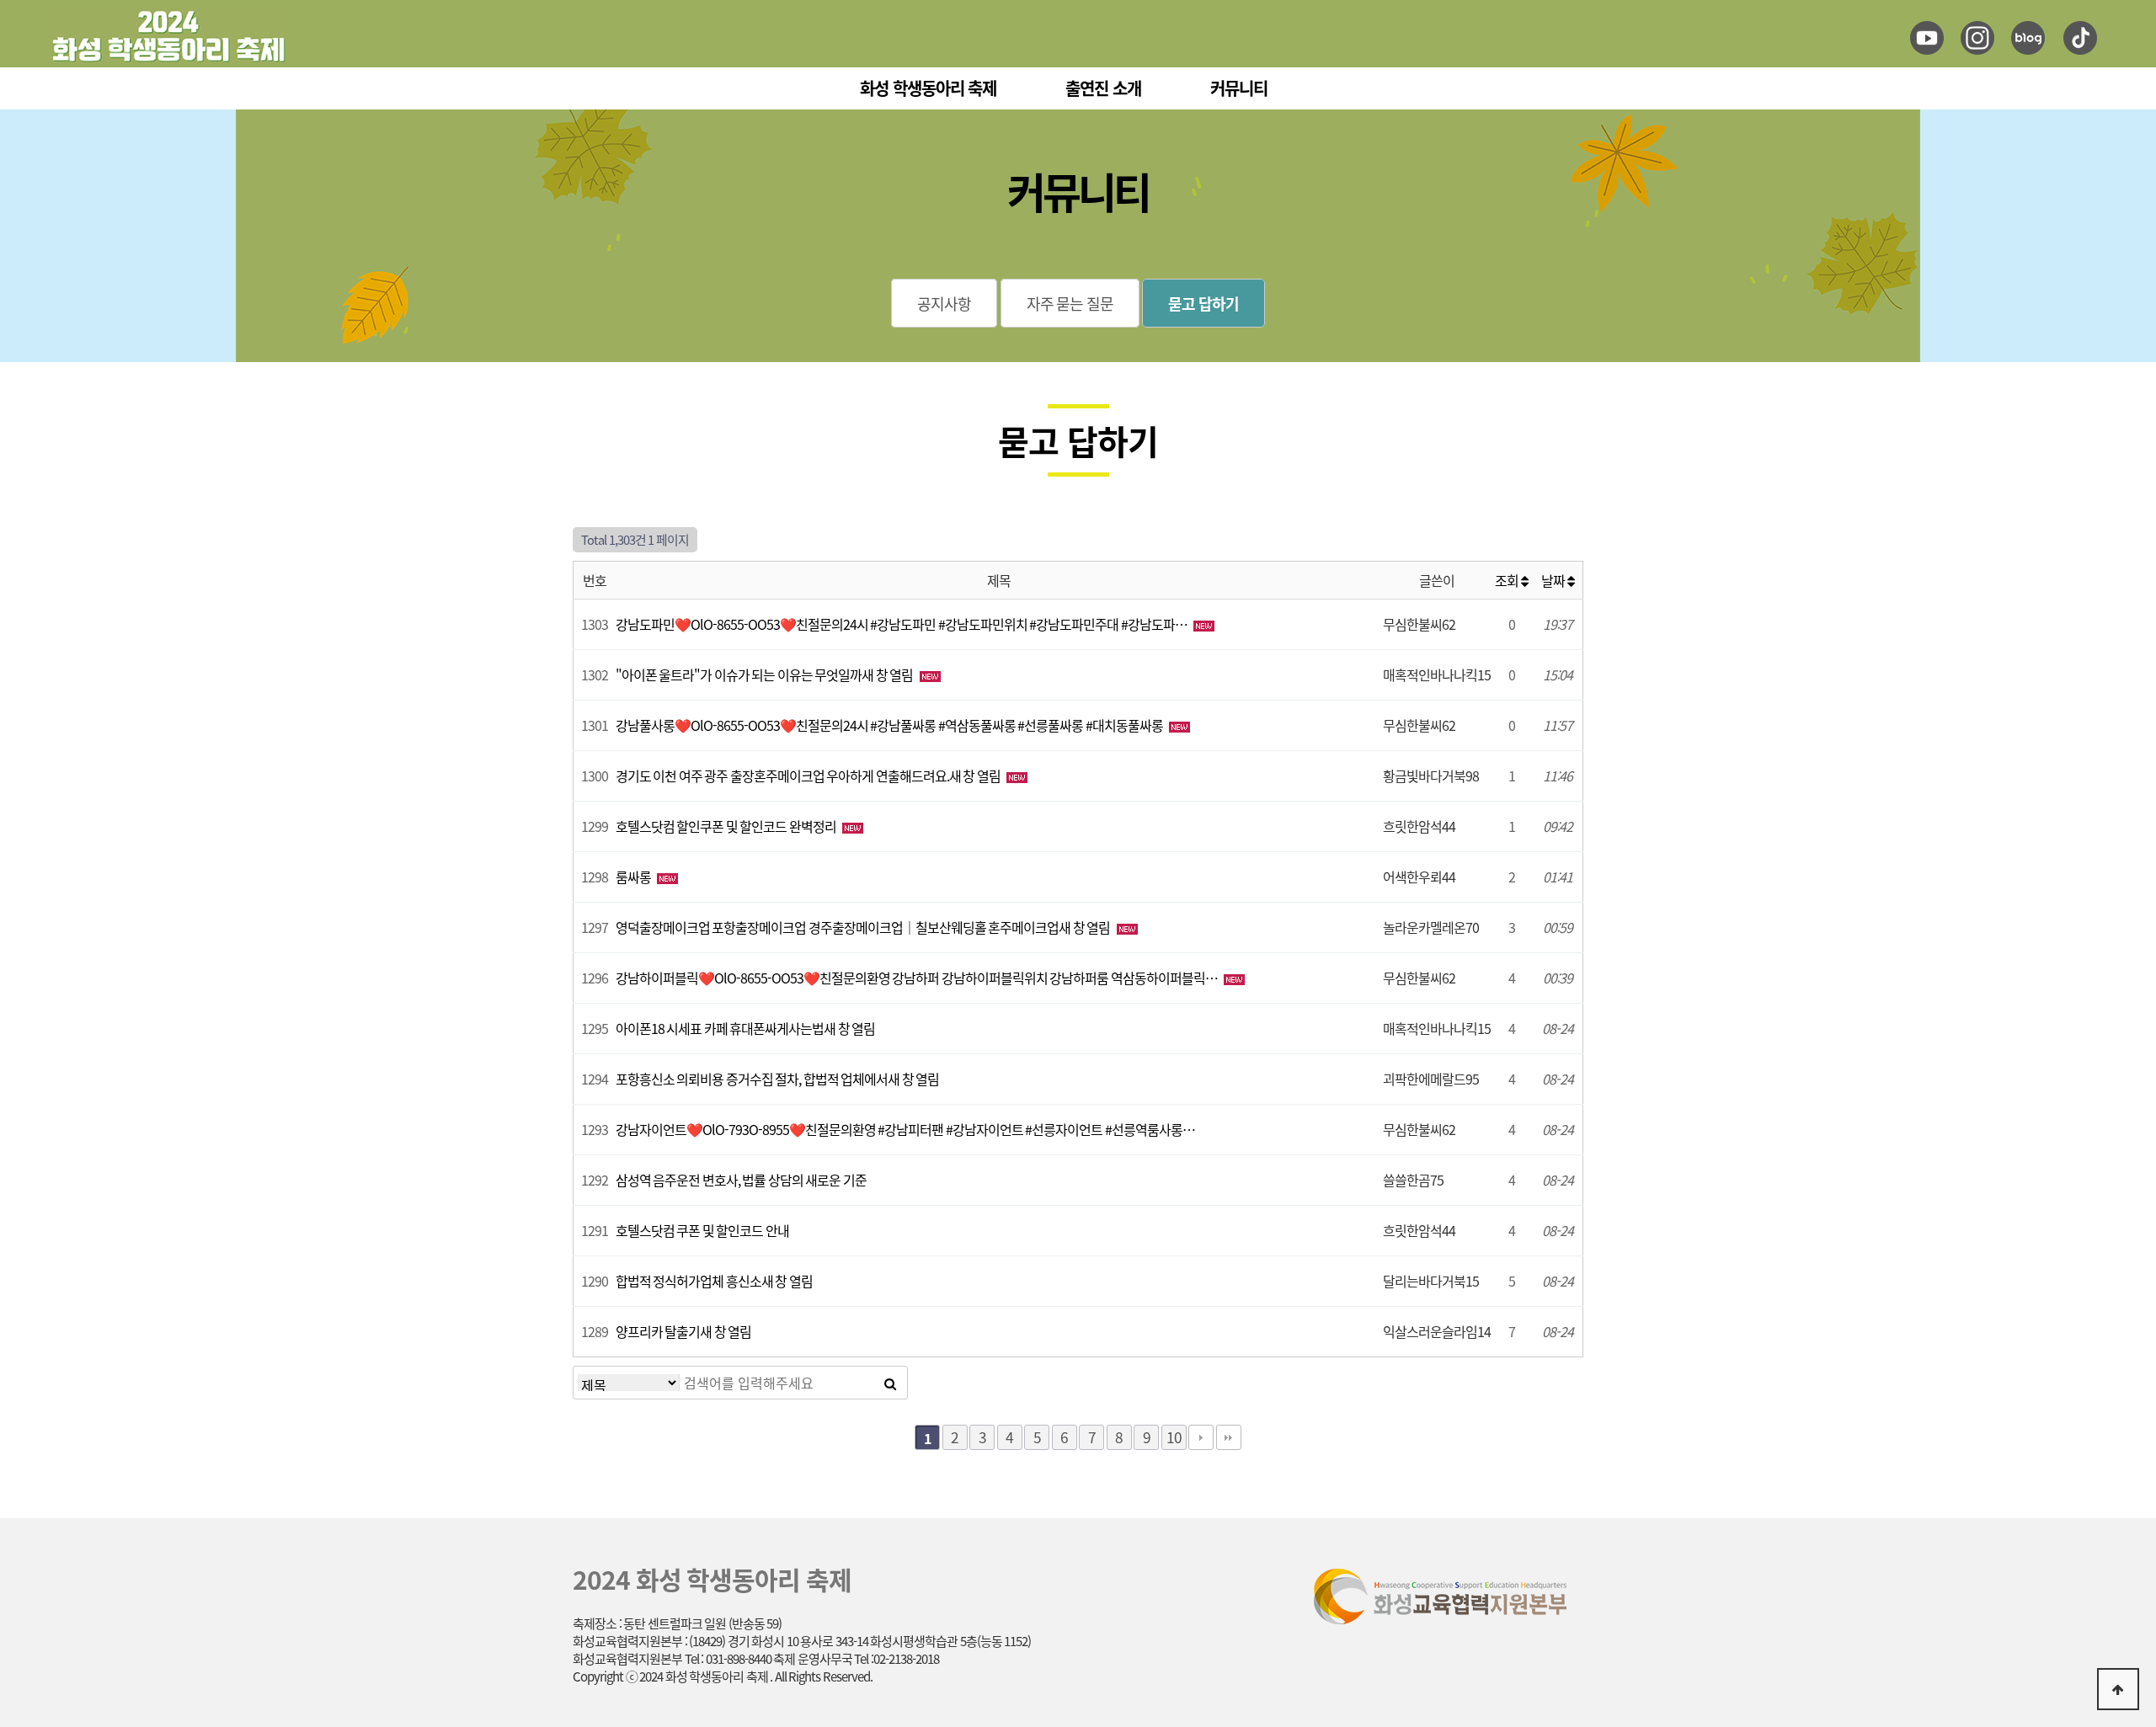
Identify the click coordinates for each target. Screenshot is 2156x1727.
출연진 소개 (1103, 88)
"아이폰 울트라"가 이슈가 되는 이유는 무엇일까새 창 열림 (766, 674)
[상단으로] (2118, 1689)
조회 (1508, 580)
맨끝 (1229, 1437)
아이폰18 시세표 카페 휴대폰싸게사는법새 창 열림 (746, 1028)
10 (1174, 1437)
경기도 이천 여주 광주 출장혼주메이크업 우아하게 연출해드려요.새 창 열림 (809, 776)
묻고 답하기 (1203, 303)
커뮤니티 (1239, 88)
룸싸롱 (635, 877)
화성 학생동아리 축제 (928, 88)
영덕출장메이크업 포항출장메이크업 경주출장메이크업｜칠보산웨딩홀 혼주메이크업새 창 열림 (864, 927)
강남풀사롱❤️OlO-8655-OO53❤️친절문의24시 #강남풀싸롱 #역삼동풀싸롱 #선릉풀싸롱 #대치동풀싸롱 (891, 725)
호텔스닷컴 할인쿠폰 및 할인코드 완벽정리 (727, 826)
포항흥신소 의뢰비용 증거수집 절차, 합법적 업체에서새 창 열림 (778, 1079)
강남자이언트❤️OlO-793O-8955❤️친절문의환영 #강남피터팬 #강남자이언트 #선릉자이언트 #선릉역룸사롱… (905, 1129)
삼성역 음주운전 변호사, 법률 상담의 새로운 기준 (741, 1180)
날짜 (1554, 580)
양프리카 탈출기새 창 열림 (684, 1331)
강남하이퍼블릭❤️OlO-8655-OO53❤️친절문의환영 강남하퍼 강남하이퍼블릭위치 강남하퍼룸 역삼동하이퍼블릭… (918, 978)
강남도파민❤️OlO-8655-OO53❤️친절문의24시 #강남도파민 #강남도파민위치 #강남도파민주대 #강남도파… (903, 624)
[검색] (890, 1383)
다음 (1201, 1437)
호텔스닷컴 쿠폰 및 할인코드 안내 (702, 1230)
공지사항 (944, 303)
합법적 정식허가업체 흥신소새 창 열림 (714, 1281)
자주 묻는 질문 (1070, 303)
